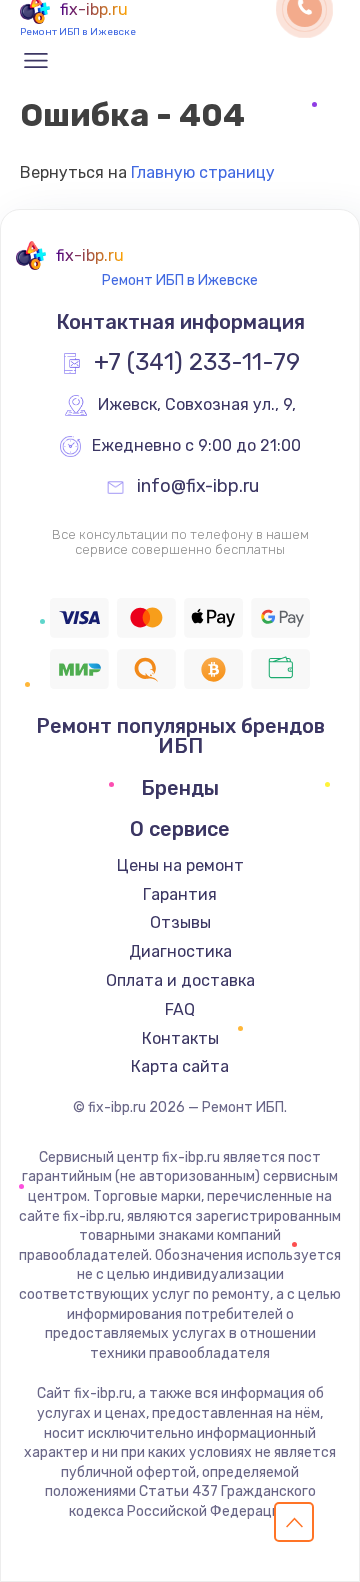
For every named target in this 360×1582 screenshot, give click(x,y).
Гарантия (180, 894)
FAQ (180, 1009)
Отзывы (180, 922)
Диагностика (180, 951)
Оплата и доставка (180, 980)
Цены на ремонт (180, 865)
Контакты (180, 1038)
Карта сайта (180, 1066)
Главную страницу (203, 172)
